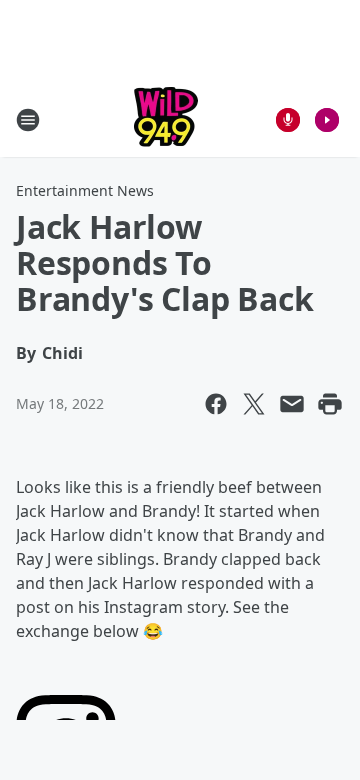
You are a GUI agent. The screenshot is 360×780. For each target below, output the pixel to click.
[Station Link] (166, 119)
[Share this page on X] (254, 404)
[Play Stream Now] (327, 120)
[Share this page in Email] (292, 404)
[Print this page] (330, 404)
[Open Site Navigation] (28, 120)
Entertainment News (85, 190)
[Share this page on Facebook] (216, 404)
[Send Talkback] (288, 120)
